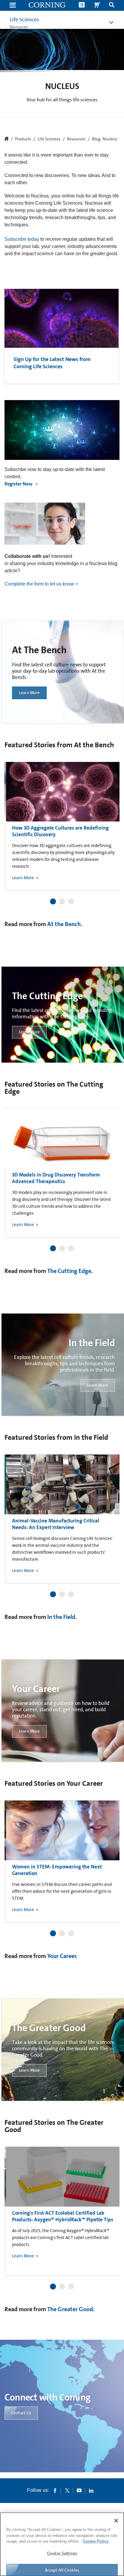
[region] (62, 2544)
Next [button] (107, 818)
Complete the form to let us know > (41, 584)
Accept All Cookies (62, 2570)
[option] (64, 826)
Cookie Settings (62, 2553)
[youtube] (79, 2490)
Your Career (62, 1956)
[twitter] (67, 2490)
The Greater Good (70, 2309)
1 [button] (53, 901)
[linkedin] (91, 2490)
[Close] (116, 2521)
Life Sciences (24, 20)
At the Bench (64, 924)
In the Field (61, 1617)
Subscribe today (22, 239)
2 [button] (62, 901)
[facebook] (55, 2490)
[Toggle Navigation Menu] (13, 6)
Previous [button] (17, 818)
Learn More (29, 693)
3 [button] (71, 901)
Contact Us (21, 2413)
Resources (76, 139)
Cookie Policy (96, 2541)
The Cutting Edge (69, 1271)
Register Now (19, 484)
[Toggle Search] (112, 6)
